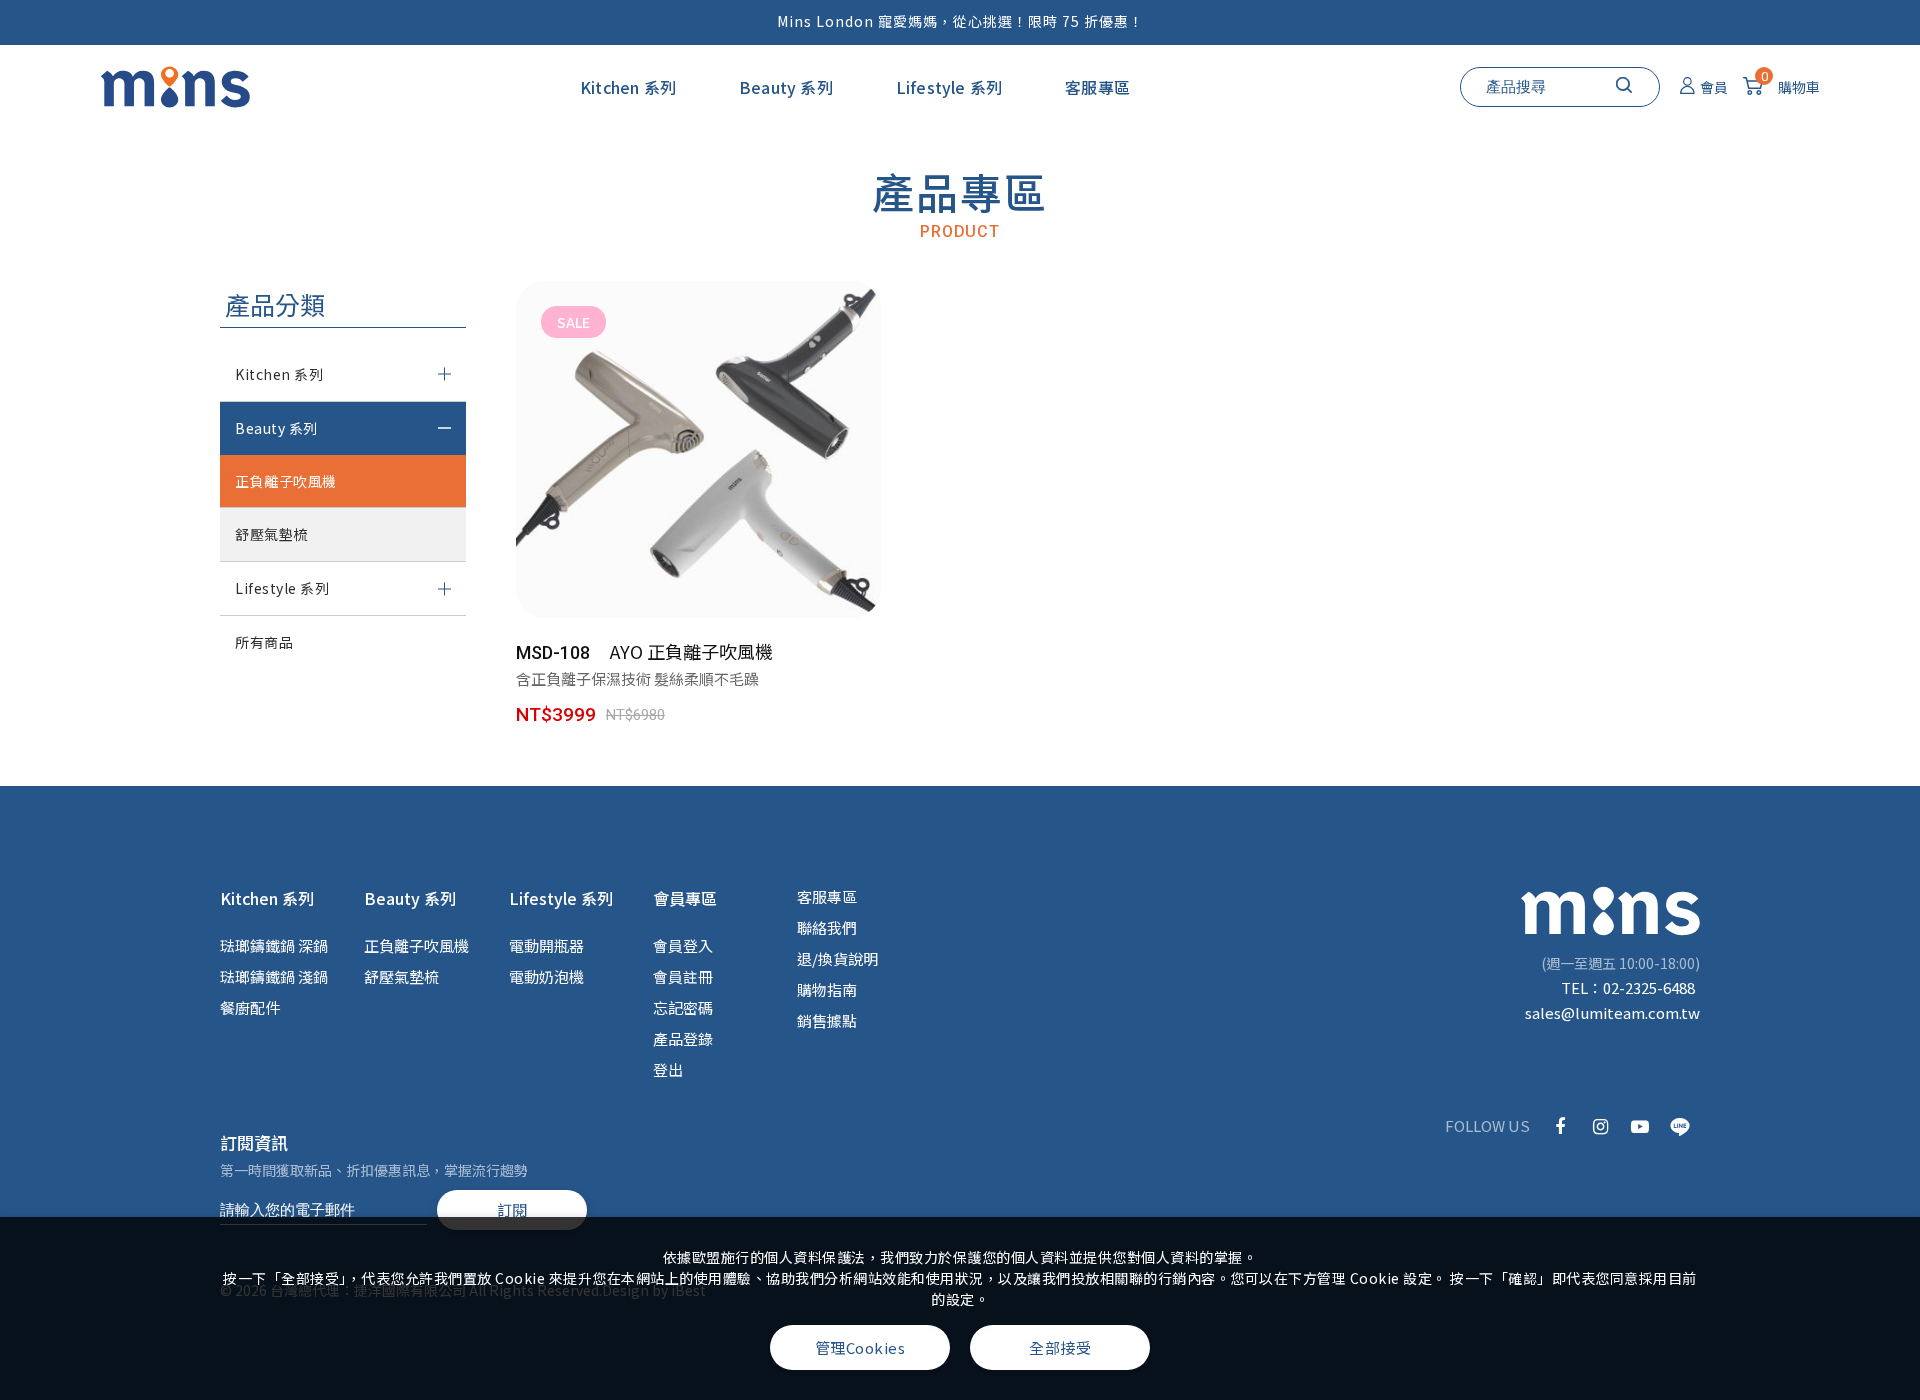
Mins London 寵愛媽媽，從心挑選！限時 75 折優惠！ (960, 21)
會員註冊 (683, 976)
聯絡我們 (827, 927)
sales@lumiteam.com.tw (1612, 1012)
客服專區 (1097, 87)
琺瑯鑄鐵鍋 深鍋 (274, 945)
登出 (668, 1069)
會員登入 (683, 945)
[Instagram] (1600, 1125)
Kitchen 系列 (628, 87)
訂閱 (512, 1209)
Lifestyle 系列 (949, 87)
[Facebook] (1560, 1125)
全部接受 (1060, 1347)
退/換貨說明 (837, 958)
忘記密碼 (683, 1007)
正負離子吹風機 (286, 481)
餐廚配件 (250, 1007)
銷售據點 (827, 1020)
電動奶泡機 (546, 976)
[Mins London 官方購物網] (175, 87)
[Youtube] (1640, 1125)
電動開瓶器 (546, 945)
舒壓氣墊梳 (271, 534)
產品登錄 (683, 1038)
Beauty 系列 (786, 87)
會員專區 (685, 898)
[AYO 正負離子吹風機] (748, 537)
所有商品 (264, 642)
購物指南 (827, 989)
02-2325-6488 (1649, 987)
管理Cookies (860, 1347)
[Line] (1680, 1125)
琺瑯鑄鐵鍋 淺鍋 (274, 976)
